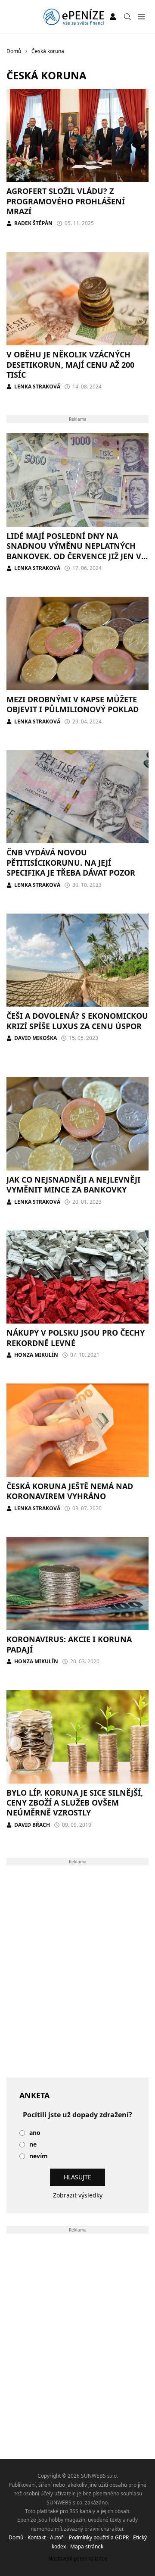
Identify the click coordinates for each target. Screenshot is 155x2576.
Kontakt (37, 2537)
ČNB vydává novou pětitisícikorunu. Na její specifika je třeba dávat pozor (71, 862)
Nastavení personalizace (78, 2559)
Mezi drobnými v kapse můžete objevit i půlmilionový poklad (73, 704)
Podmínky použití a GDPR (99, 2537)
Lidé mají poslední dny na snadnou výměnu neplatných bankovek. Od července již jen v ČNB (74, 551)
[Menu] (141, 17)
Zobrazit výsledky (78, 2195)
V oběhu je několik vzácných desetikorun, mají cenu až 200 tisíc (70, 365)
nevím (39, 2156)
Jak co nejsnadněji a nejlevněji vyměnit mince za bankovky (73, 1185)
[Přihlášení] (113, 17)
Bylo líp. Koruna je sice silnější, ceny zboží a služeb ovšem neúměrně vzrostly (75, 1803)
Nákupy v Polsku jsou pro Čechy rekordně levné (76, 1338)
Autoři (57, 2537)
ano (35, 2133)
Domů (16, 2537)
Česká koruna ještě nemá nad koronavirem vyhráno (70, 1491)
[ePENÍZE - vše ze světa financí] (74, 17)
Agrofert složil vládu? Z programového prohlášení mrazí (66, 201)
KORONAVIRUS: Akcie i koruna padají (69, 1644)
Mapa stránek (87, 2546)
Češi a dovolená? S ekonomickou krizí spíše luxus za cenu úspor (77, 1021)
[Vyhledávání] (127, 17)
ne (33, 2145)
